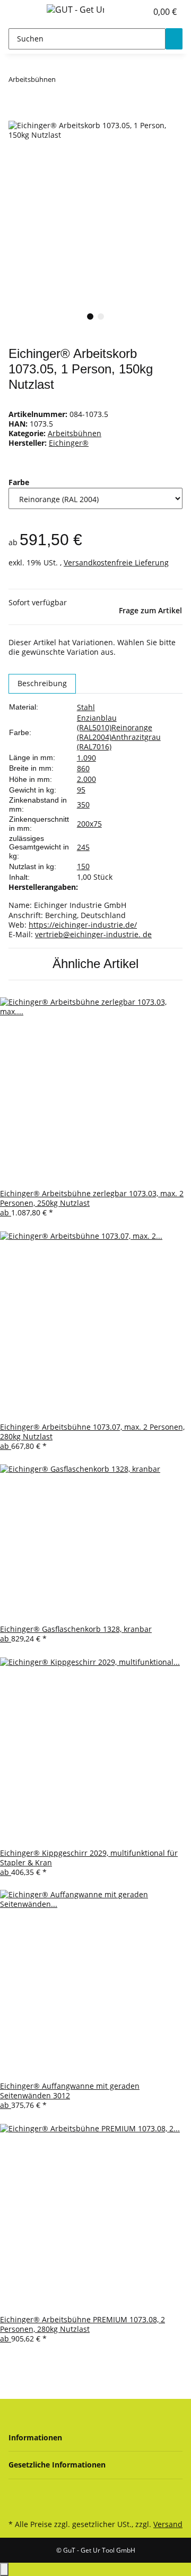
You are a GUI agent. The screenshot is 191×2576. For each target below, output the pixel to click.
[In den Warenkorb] (17, 115)
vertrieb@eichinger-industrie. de (93, 934)
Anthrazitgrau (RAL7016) (119, 742)
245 (83, 847)
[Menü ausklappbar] (22, 12)
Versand (168, 2524)
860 (83, 768)
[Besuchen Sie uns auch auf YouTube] (17, 2494)
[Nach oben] (4, 2569)
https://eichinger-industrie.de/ (83, 925)
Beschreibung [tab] (42, 683)
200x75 (89, 824)
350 (83, 805)
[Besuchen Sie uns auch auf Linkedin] (17, 2505)
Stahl (86, 707)
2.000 (86, 779)
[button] (127, 12)
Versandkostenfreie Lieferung (116, 562)
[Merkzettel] (139, 12)
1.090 (86, 758)
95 (81, 790)
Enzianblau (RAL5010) (97, 723)
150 (83, 866)
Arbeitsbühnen (75, 433)
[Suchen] (174, 39)
